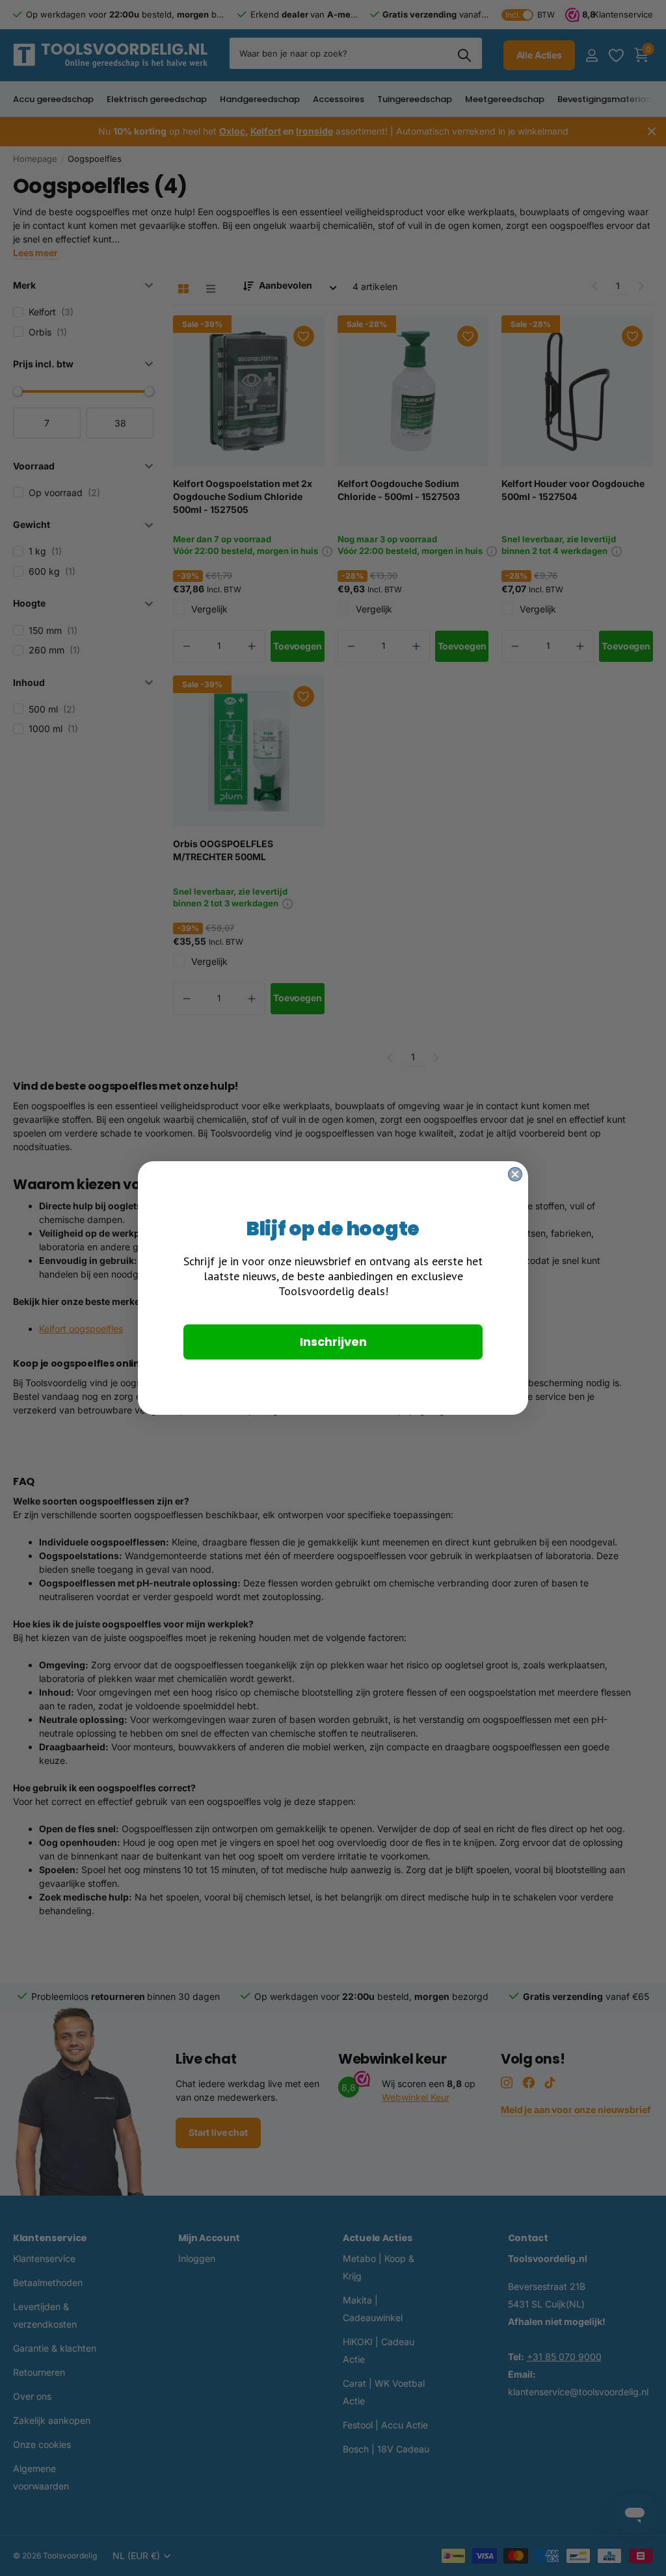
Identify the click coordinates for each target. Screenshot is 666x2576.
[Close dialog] (515, 1174)
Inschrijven (333, 1342)
